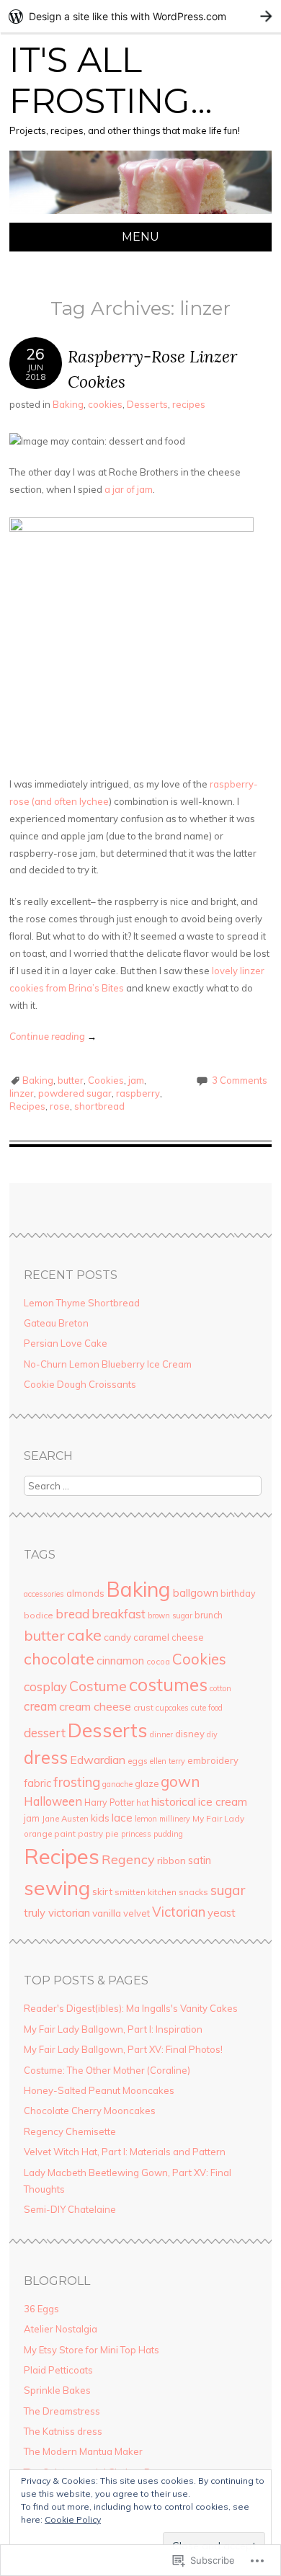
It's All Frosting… (111, 81)
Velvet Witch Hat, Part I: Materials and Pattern (125, 2152)
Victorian (179, 1912)
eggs (138, 1761)
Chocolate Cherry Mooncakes (90, 2111)
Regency (128, 1859)
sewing (57, 1888)
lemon (146, 1819)
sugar (228, 1890)
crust (143, 1707)
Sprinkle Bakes (57, 2390)
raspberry (138, 1093)
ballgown (196, 1593)
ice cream (223, 1802)
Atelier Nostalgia (61, 2329)
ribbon (171, 1860)
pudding (168, 1834)
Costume (98, 1686)
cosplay (45, 1686)
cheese (188, 1637)
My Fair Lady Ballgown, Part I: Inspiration (113, 2029)
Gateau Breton (56, 1323)
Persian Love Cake (66, 1343)
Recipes (27, 1106)
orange (38, 1834)
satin (200, 1860)
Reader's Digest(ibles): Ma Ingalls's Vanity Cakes (131, 2008)
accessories (44, 1594)
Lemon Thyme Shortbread (82, 1303)
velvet (137, 1913)
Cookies (106, 1080)
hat (143, 1803)
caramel (151, 1637)
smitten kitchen (146, 1892)
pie (112, 1833)
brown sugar (170, 1615)
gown (180, 1781)
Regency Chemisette (70, 2131)
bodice (39, 1615)
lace (122, 1818)
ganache (117, 1784)
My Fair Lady (218, 1818)
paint (65, 1833)
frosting (77, 1782)
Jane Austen (65, 1819)
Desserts (147, 404)
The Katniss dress (63, 2431)
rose (60, 1106)
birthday (238, 1593)
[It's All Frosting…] (140, 214)
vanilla (107, 1913)
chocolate (59, 1658)
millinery (175, 1819)
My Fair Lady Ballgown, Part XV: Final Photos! (123, 2049)
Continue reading (53, 1036)
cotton (220, 1688)
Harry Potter (109, 1802)
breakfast (119, 1614)
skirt (102, 1891)
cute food (207, 1708)
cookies (105, 404)
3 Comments (240, 1080)
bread (72, 1614)
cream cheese (95, 1706)
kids (100, 1818)
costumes (168, 1684)
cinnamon (120, 1661)
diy (212, 1734)
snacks (193, 1892)
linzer (22, 1093)
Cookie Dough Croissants (80, 1384)
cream (40, 1706)
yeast (222, 1913)
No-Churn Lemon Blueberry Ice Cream (108, 1364)
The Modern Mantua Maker (83, 2451)
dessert (45, 1733)
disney (190, 1734)
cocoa (158, 1662)
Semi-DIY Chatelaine (70, 2209)
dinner (161, 1734)
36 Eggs (41, 2309)
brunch (209, 1615)
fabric (37, 1783)
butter (71, 1080)
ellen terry (168, 1761)
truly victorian (57, 1913)
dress (46, 1757)
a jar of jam (129, 489)
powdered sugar (75, 1093)
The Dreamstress (62, 2411)
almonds (85, 1593)
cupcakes (172, 1708)
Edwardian (98, 1760)
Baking (68, 404)
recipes (189, 404)
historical (174, 1801)
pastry (90, 1834)
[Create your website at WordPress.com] (140, 16)
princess (136, 1834)
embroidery (213, 1760)
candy (117, 1637)
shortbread (99, 1106)
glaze (147, 1783)
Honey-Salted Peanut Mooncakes (99, 2090)
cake (84, 1635)
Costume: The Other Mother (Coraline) (107, 2070)
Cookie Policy (73, 2519)
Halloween (53, 1801)
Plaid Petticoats (58, 2370)
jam (136, 1080)
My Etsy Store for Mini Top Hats (92, 2350)
